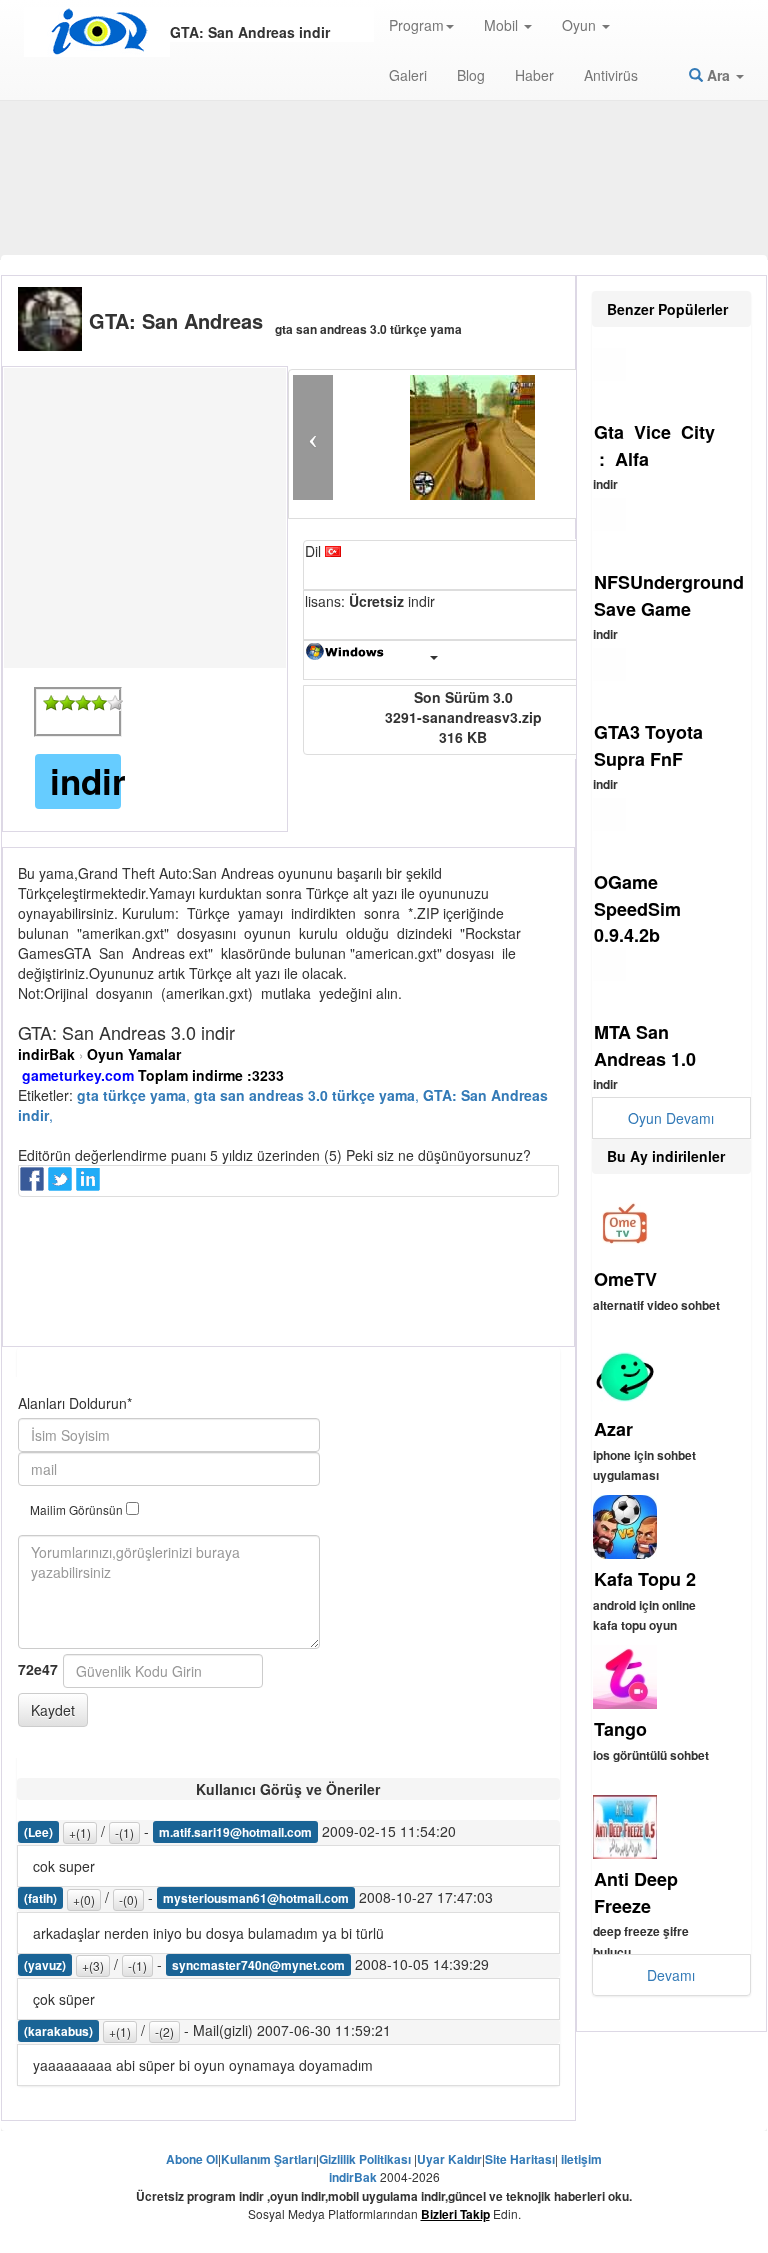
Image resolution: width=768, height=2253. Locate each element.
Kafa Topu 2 (645, 1579)
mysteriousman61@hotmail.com (256, 1898)
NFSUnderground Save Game (669, 595)
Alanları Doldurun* (75, 1403)
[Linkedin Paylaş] (90, 1185)
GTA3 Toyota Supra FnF (648, 745)
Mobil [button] (503, 25)
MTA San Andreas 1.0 (645, 1045)
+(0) (84, 1899)
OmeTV (625, 1279)
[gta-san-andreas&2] (67, 703)
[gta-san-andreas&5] (115, 703)
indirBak (46, 1054)
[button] (313, 437)
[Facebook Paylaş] (34, 1185)
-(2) (164, 2031)
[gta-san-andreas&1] (51, 703)
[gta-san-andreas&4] (99, 703)
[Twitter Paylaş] (62, 1185)
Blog (471, 75)
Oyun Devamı (671, 1118)
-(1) (124, 1832)
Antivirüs (611, 75)
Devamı (671, 1975)
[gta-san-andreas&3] (83, 703)
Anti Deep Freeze (636, 1892)
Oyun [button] (581, 25)
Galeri (408, 75)
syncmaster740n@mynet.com (258, 1965)
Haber (534, 75)
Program (416, 25)
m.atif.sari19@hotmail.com (235, 1832)
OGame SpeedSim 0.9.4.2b (637, 908)
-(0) (128, 1899)
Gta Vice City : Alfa (654, 445)
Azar (613, 1429)
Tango (620, 1729)
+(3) (93, 1965)
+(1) (80, 1832)
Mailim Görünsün (78, 1509)
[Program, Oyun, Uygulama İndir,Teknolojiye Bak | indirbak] (97, 32)
